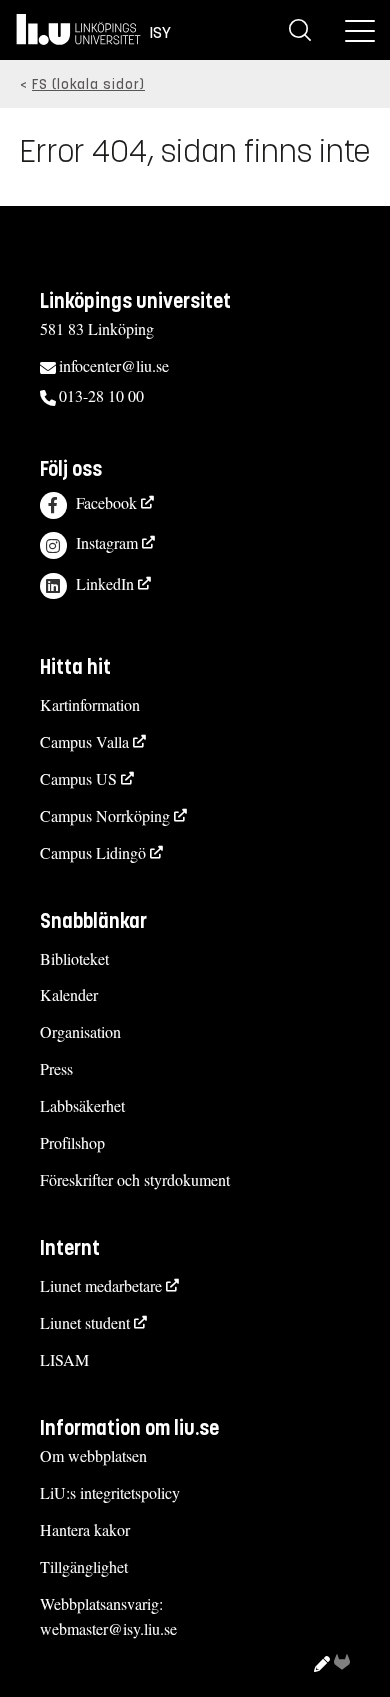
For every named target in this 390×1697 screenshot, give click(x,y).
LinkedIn (105, 583)
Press (56, 1068)
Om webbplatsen (93, 1455)
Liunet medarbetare (101, 1285)
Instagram (107, 542)
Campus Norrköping (105, 815)
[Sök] (300, 30)
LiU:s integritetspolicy (110, 1492)
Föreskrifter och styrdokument (135, 1179)
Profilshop (72, 1142)
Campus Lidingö (93, 852)
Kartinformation (90, 704)
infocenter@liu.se (114, 365)
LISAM (64, 1359)
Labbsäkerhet (82, 1105)
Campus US (78, 778)
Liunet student (85, 1322)
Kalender (69, 994)
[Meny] (360, 30)
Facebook (106, 502)
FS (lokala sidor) (88, 84)
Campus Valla (84, 741)
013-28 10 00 (101, 395)
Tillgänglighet (84, 1566)
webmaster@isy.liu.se (108, 1628)
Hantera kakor (85, 1529)
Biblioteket (74, 958)
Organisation (80, 1031)
